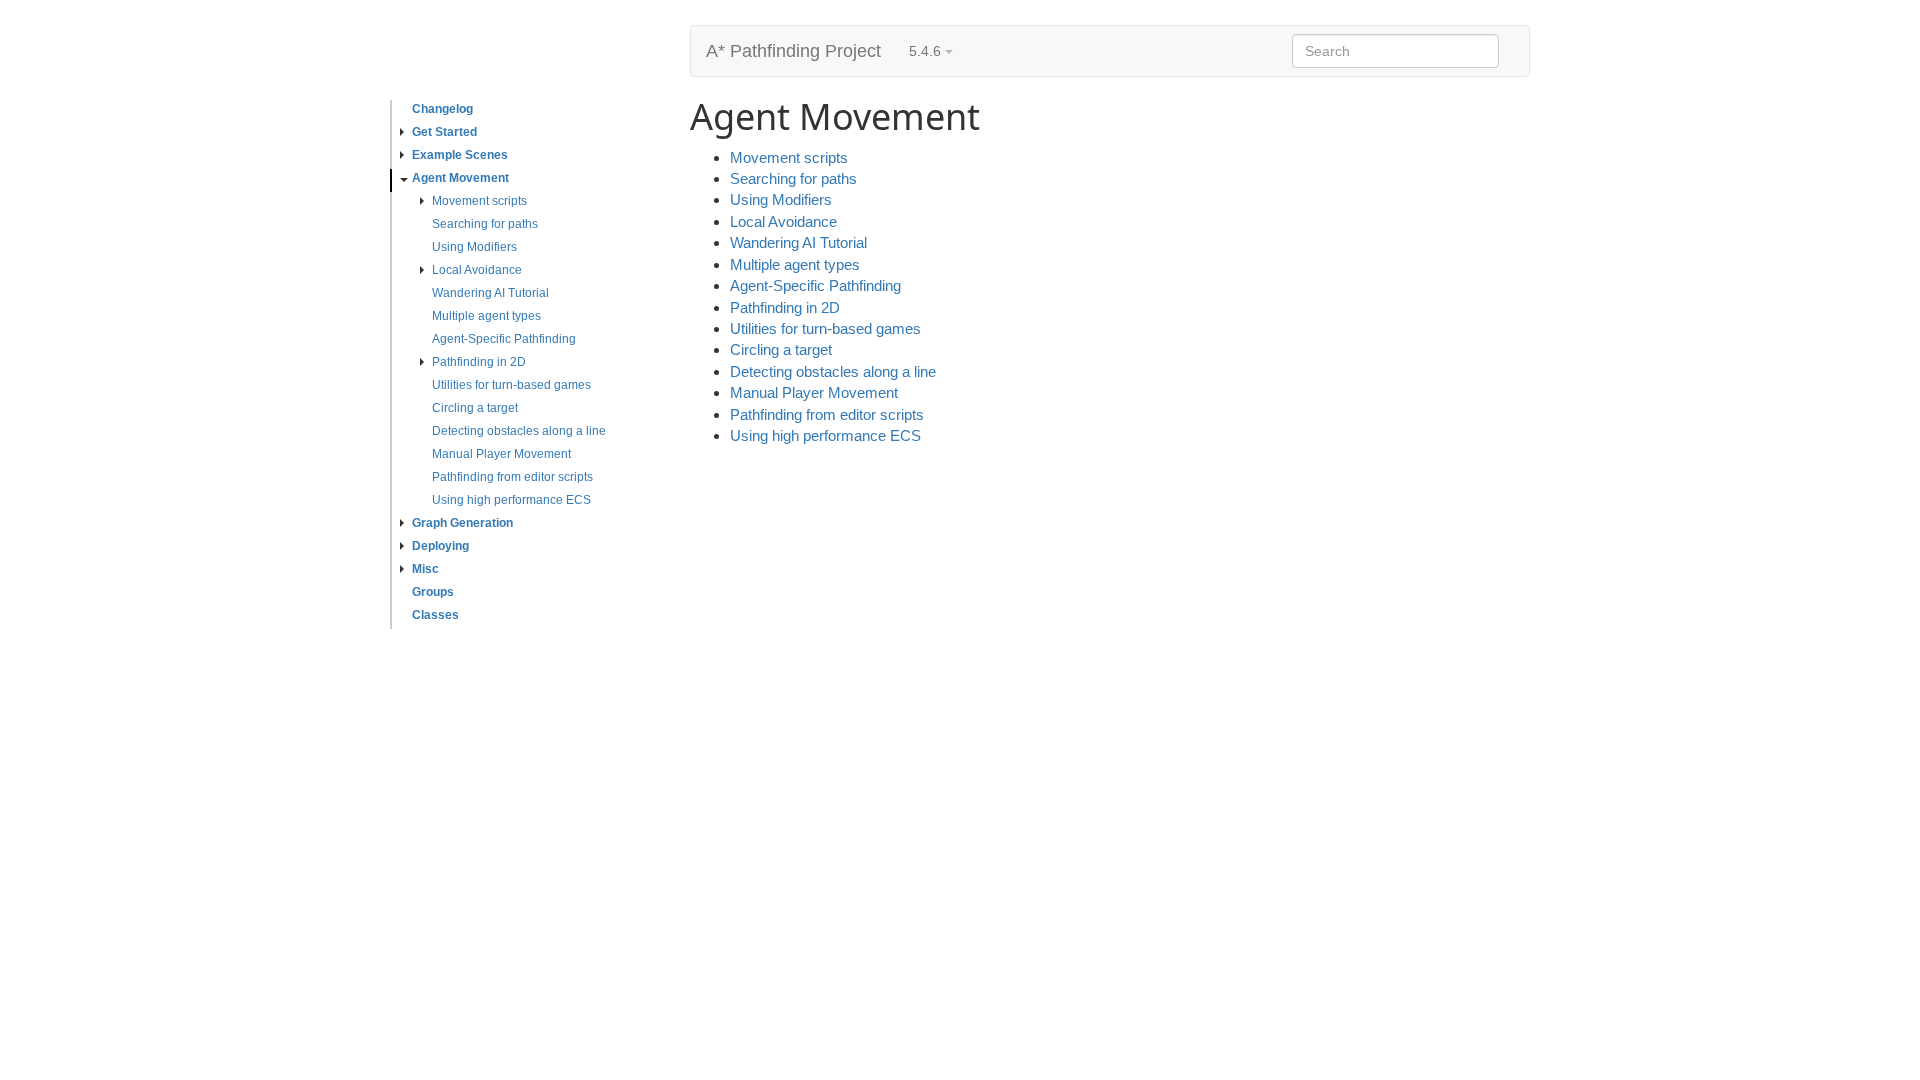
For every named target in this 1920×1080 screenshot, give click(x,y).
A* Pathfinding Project (793, 51)
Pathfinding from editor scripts (512, 477)
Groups (433, 592)
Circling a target (475, 408)
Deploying (440, 546)
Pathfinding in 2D (479, 362)
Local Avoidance (477, 270)
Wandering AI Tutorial (490, 293)
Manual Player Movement (501, 454)
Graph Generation (462, 523)
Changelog (442, 109)
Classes (435, 615)
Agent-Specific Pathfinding (504, 339)
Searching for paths (485, 224)
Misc (425, 569)
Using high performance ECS (511, 500)
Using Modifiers (474, 247)
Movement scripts (479, 201)
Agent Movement (460, 178)
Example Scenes (460, 155)
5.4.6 (927, 51)
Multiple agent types (486, 316)
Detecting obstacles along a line (519, 431)
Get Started (444, 132)
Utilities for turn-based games (511, 385)
